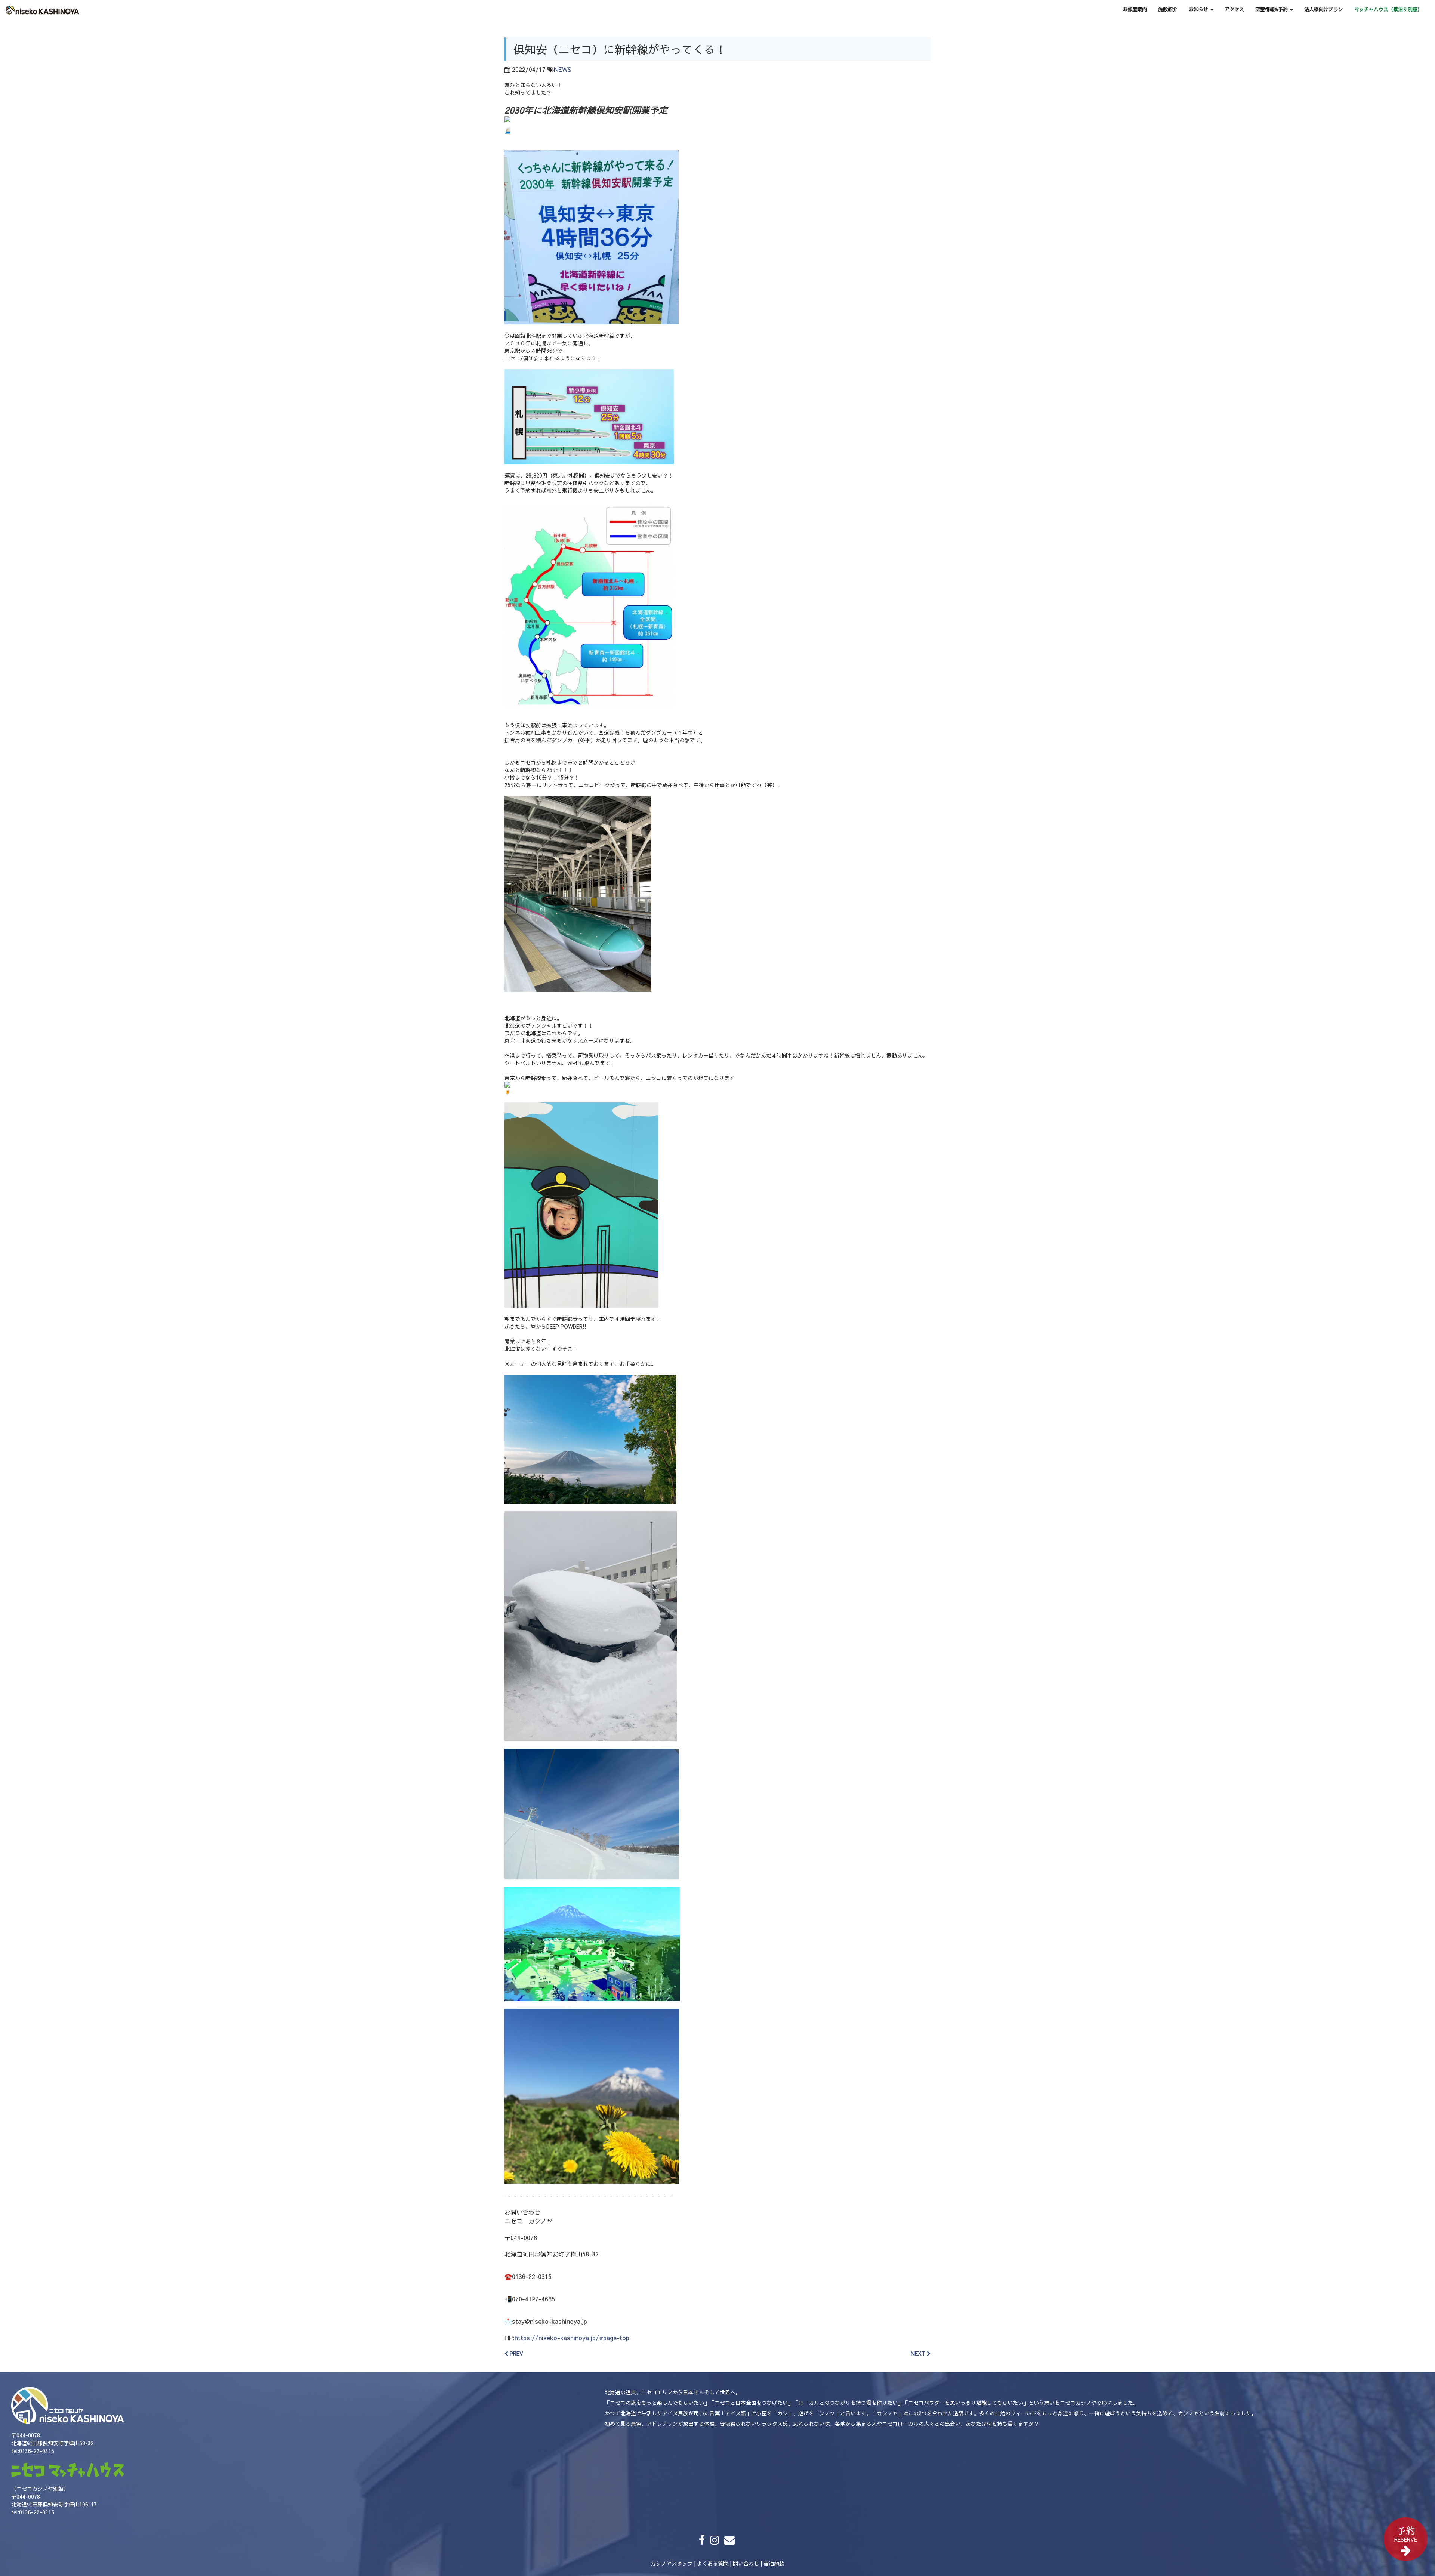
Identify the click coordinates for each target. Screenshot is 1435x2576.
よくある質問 (713, 2563)
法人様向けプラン (1324, 9)
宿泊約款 (774, 2563)
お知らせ (1199, 9)
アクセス (1234, 9)
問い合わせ (746, 2563)
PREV (516, 2353)
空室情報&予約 (1272, 9)
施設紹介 (1168, 9)
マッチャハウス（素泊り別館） (1388, 9)
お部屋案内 (1135, 9)
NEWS (563, 69)
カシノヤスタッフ (672, 2563)
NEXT (919, 2353)
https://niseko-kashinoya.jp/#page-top (572, 2338)
